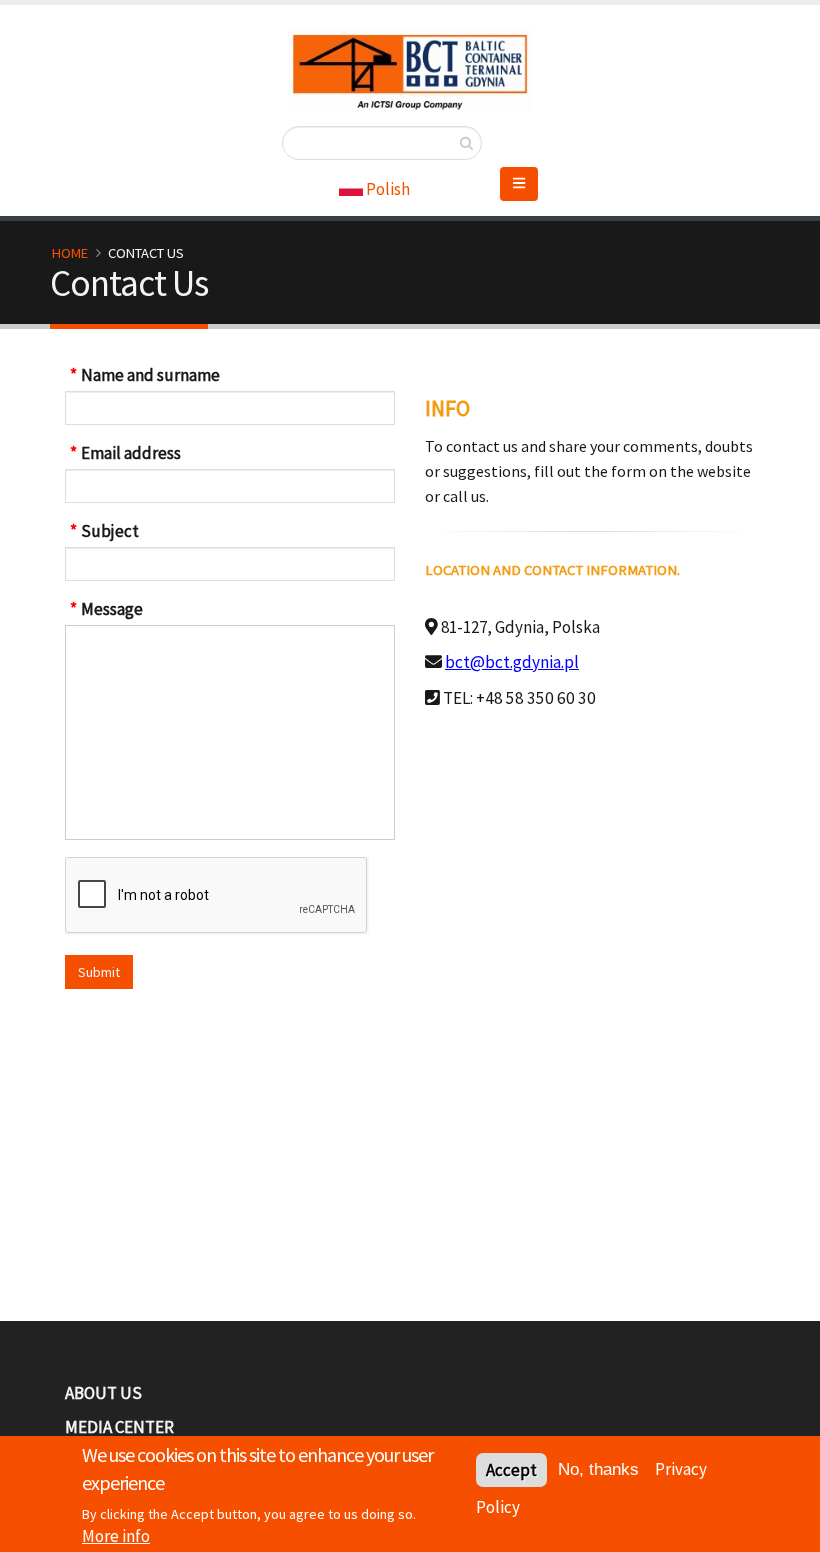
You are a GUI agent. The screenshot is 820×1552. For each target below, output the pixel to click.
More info (116, 1536)
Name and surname (150, 375)
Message (112, 609)
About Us (103, 1393)
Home (70, 253)
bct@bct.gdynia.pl (512, 662)
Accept (511, 1470)
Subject (110, 531)
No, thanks (598, 1469)
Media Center (119, 1427)
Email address (131, 453)
